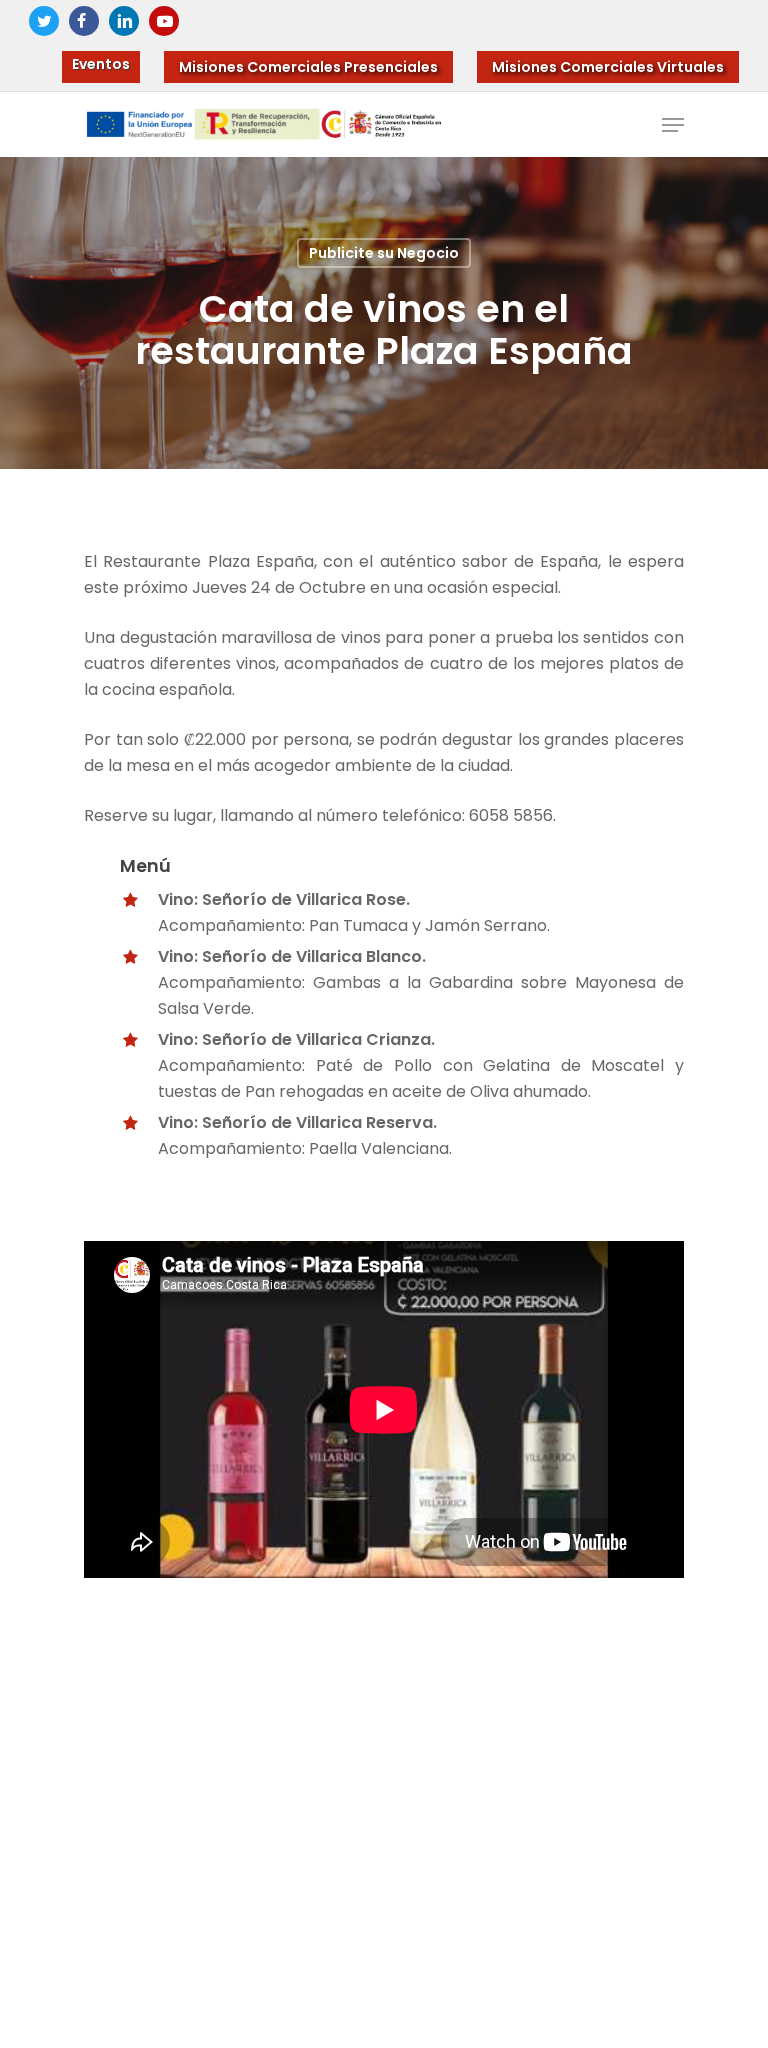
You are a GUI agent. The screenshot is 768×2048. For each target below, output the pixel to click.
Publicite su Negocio (384, 253)
